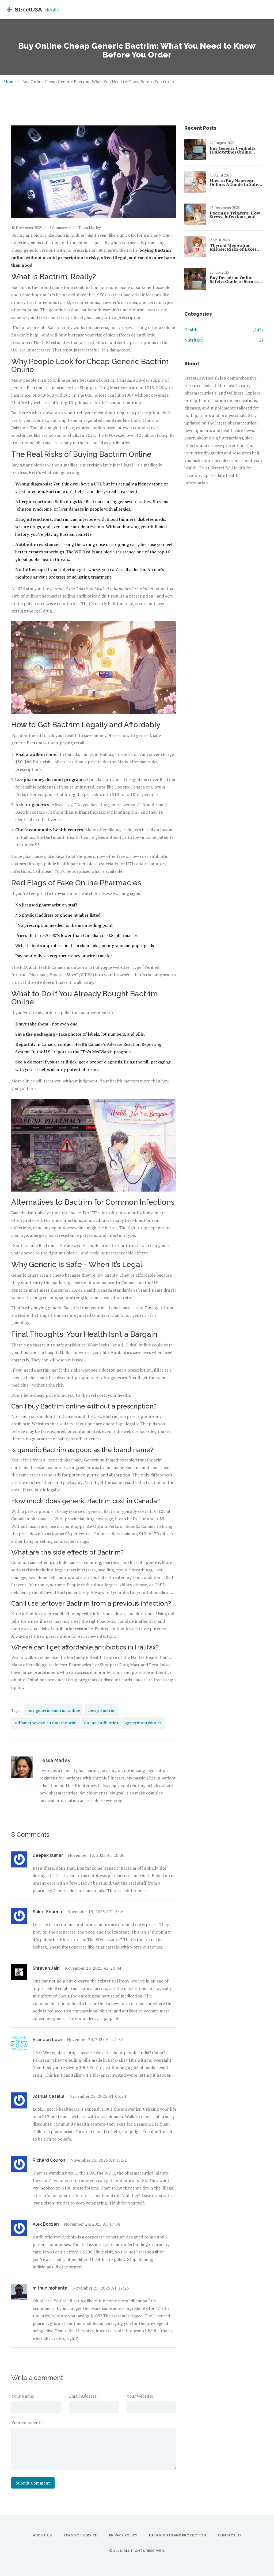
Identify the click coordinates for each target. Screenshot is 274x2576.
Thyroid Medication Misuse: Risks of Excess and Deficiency (234, 247)
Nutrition (224, 340)
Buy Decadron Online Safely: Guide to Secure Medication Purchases (234, 280)
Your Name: (23, 2396)
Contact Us (230, 2535)
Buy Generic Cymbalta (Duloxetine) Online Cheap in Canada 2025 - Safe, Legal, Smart (234, 150)
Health (224, 330)
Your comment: (26, 2422)
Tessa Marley (90, 227)
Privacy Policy (123, 2535)
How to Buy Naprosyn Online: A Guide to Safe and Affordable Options (235, 182)
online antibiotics (101, 1723)
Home (10, 82)
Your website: (140, 2396)
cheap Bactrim (102, 1710)
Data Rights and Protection (178, 2535)
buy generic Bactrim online (54, 1710)
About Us (42, 2535)
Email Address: (83, 2396)
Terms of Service (80, 2535)
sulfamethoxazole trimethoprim (45, 1723)
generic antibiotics (144, 1723)
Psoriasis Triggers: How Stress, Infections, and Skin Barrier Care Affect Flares (235, 215)
